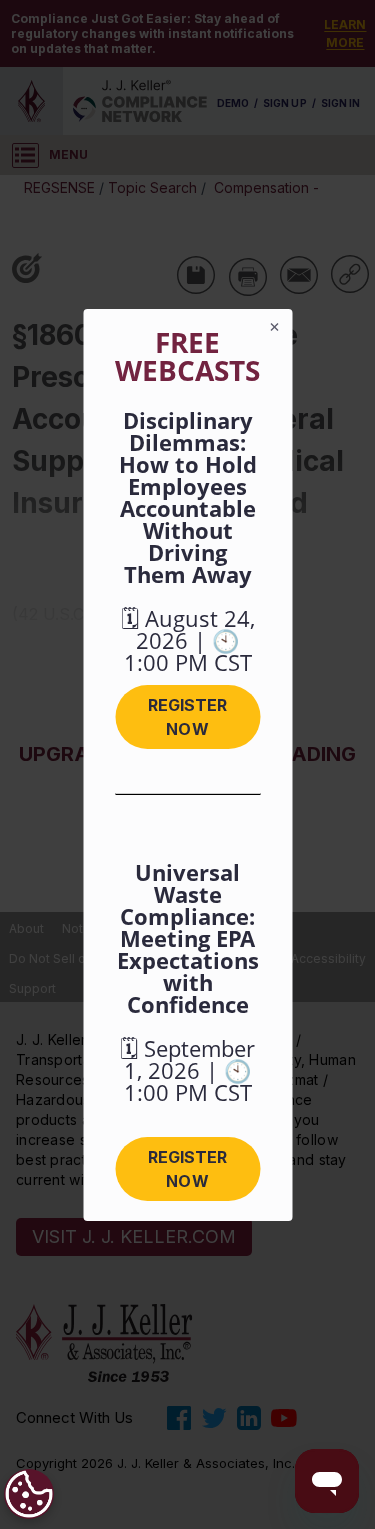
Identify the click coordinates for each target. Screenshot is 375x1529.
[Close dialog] (274, 327)
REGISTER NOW (187, 717)
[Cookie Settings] (29, 1494)
